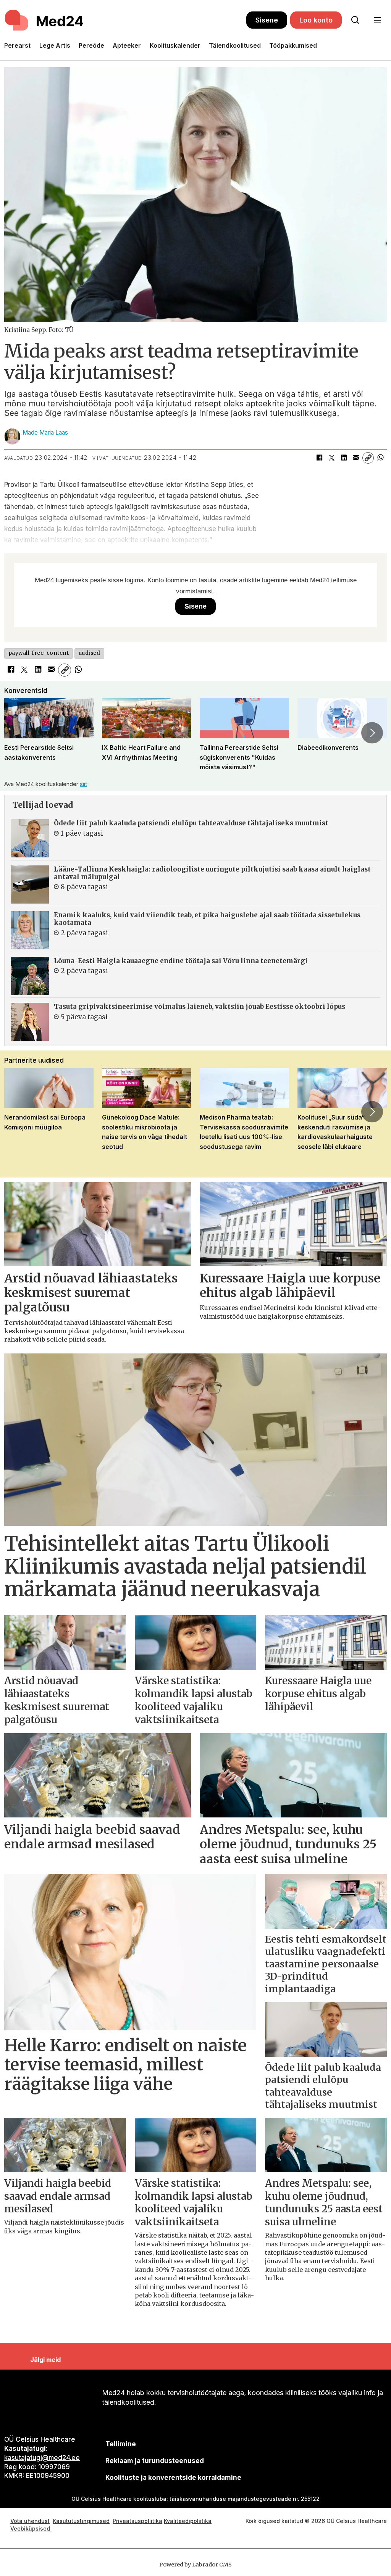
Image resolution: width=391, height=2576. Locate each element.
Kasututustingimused (81, 2521)
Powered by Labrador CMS (195, 2565)
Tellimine (121, 2444)
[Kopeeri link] (368, 458)
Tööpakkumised (293, 45)
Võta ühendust (30, 2521)
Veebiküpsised (31, 2528)
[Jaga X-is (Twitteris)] (331, 458)
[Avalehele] (125, 20)
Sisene (267, 20)
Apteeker (127, 45)
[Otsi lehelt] (355, 20)
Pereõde (91, 45)
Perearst (17, 45)
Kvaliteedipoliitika (188, 2521)
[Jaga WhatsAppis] (380, 458)
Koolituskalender (175, 45)
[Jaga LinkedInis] (344, 458)
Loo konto (316, 20)
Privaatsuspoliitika (137, 2521)
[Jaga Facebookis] (319, 458)
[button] (19, 733)
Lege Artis (55, 45)
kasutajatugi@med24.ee (42, 2458)
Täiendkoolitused (235, 45)
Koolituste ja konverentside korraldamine (173, 2478)
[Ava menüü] (377, 20)
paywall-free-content (39, 653)
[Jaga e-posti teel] (356, 458)
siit (83, 784)
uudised (90, 653)
